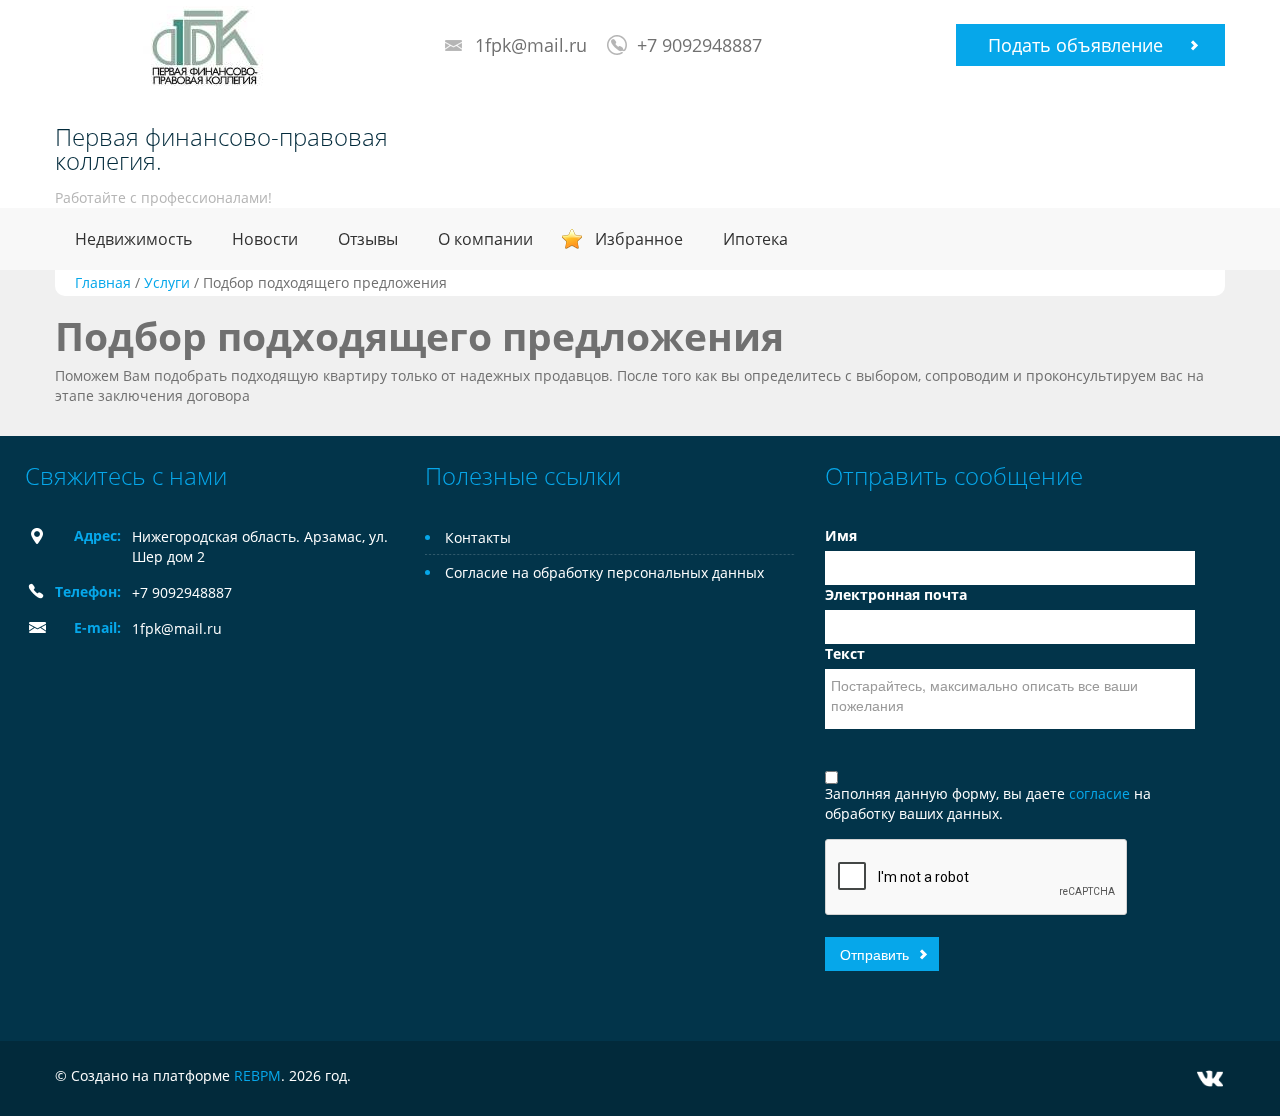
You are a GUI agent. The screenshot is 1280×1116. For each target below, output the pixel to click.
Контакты (478, 537)
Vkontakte (1210, 1078)
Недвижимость (133, 239)
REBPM (257, 1075)
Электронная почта (896, 594)
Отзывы (368, 239)
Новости (265, 239)
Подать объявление (1075, 45)
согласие (1101, 793)
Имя (841, 535)
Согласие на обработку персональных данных (604, 572)
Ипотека (755, 239)
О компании (485, 239)
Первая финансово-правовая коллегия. (221, 149)
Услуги (167, 282)
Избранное (639, 239)
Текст (845, 653)
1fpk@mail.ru (531, 45)
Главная (103, 282)
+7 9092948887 (699, 45)
